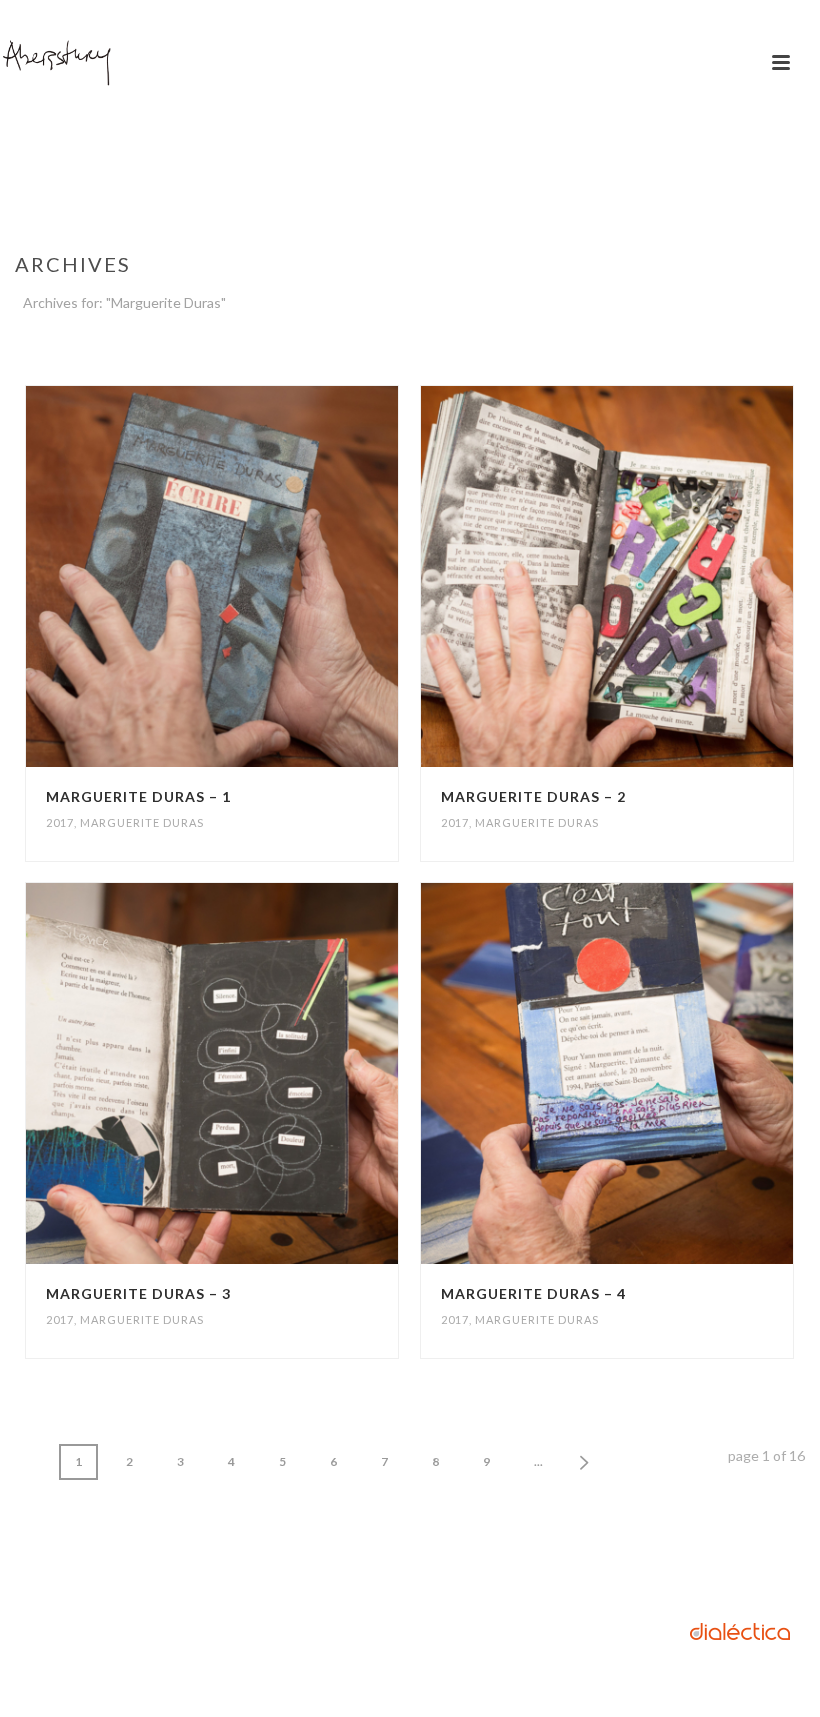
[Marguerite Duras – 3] (255, 1073)
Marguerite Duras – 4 (533, 1293)
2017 (60, 822)
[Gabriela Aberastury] (57, 62)
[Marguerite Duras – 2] (649, 576)
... (538, 1461)
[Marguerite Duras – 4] (649, 1073)
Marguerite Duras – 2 (533, 796)
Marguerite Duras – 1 (138, 796)
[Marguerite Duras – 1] (255, 576)
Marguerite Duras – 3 (138, 1293)
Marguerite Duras (142, 822)
